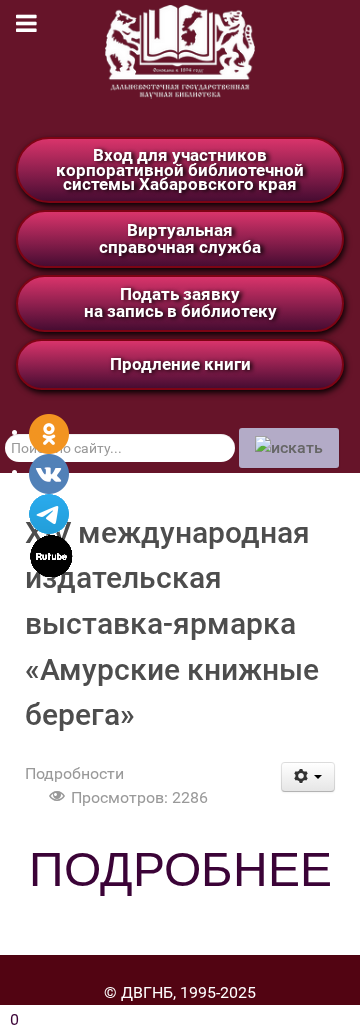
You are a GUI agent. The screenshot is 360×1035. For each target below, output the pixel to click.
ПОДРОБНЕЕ (180, 869)
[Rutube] (51, 554)
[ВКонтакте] (49, 472)
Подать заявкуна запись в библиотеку (180, 302)
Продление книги (180, 364)
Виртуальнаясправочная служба (180, 238)
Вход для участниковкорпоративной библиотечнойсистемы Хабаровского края (180, 169)
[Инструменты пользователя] (308, 777)
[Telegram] (49, 512)
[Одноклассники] (49, 432)
